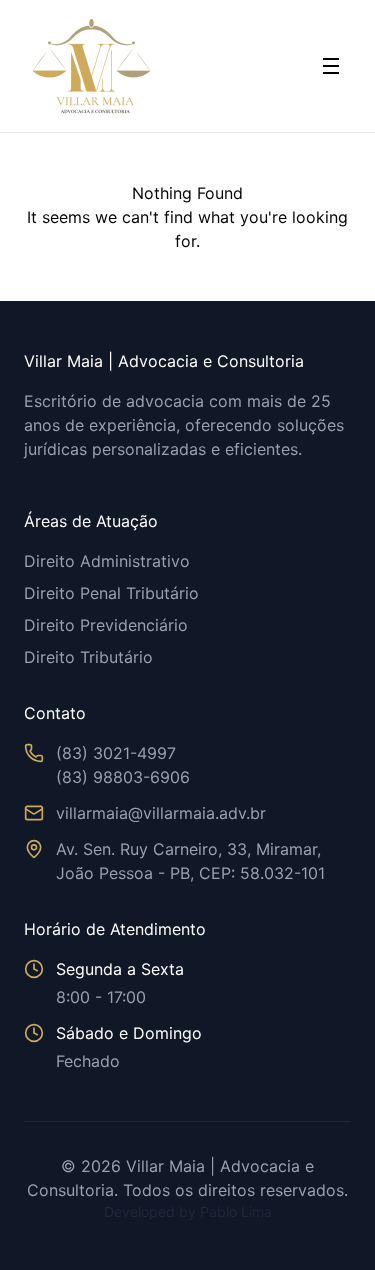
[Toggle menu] (331, 66)
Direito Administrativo (107, 561)
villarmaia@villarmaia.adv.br (161, 813)
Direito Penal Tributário (111, 593)
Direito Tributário (88, 657)
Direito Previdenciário (106, 625)
